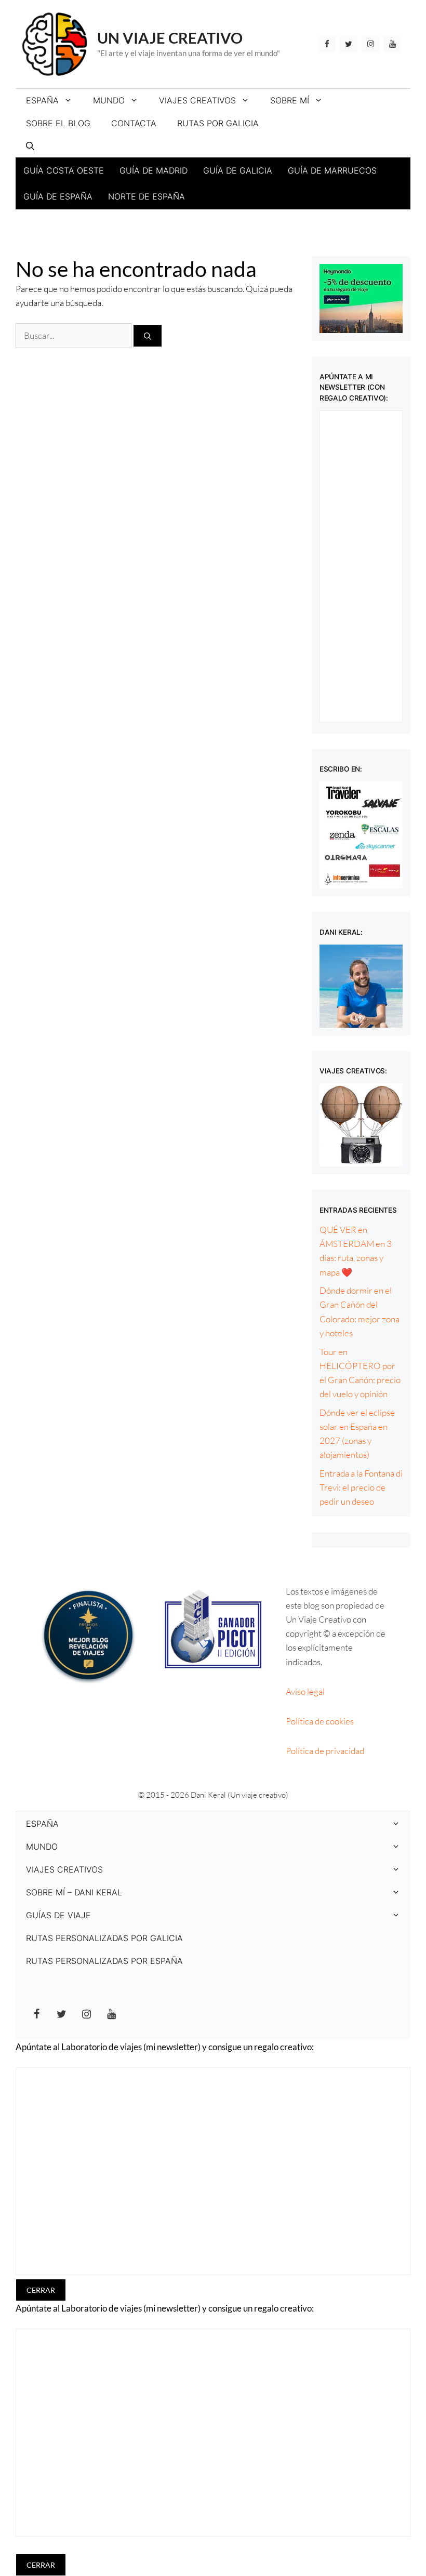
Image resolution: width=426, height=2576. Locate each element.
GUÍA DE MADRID (154, 170)
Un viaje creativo (170, 38)
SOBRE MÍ (290, 100)
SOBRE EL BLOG (58, 123)
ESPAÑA (42, 100)
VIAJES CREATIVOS (197, 100)
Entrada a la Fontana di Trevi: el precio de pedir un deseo (361, 1487)
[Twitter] (349, 44)
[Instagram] (370, 44)
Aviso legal (305, 1691)
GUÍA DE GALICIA (238, 170)
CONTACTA (134, 123)
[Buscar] (148, 336)
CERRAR (41, 2290)
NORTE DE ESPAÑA (147, 196)
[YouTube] (392, 44)
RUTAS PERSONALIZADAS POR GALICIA (104, 1938)
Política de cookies (320, 1721)
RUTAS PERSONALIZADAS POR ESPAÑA (104, 1961)
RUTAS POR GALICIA (218, 123)
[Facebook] (327, 44)
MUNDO (109, 100)
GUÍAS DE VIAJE (58, 1915)
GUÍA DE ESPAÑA (58, 196)
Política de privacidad (325, 1751)
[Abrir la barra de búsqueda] (30, 146)
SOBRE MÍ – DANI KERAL (74, 1892)
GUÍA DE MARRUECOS (332, 170)
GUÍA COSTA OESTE (64, 170)
